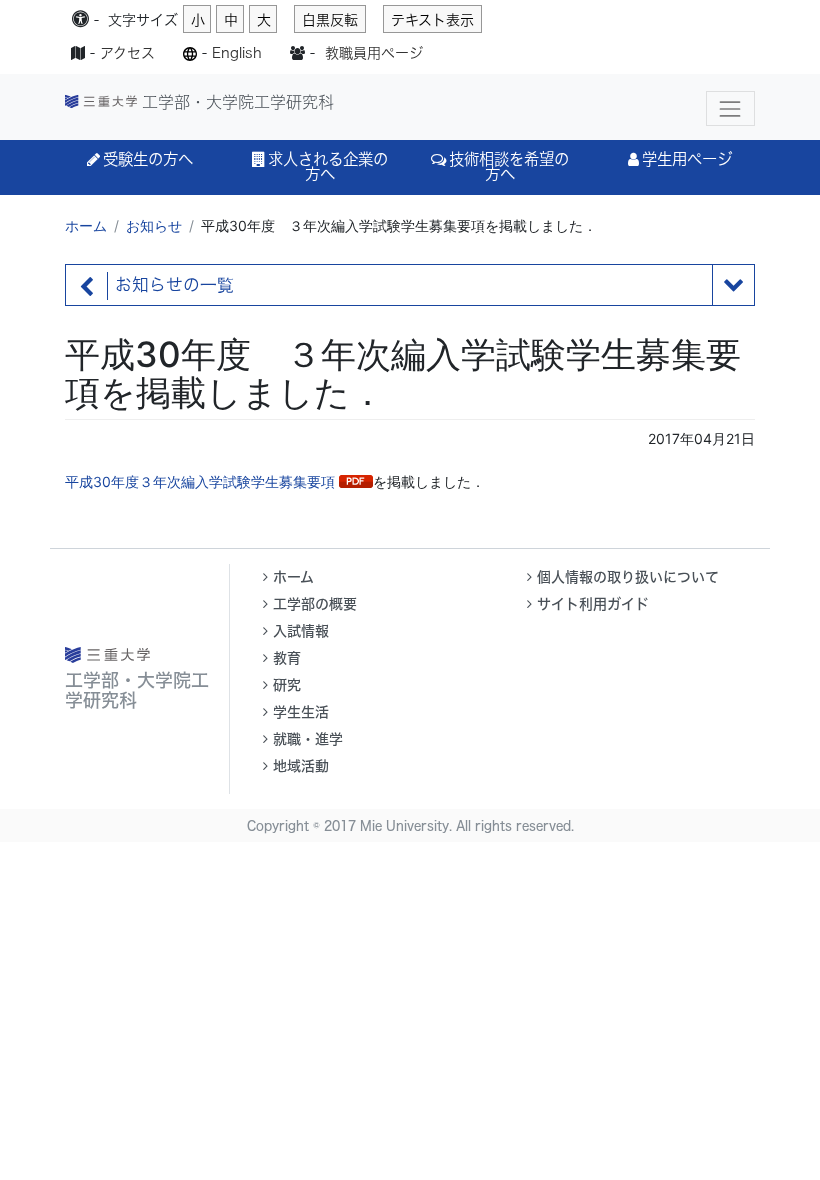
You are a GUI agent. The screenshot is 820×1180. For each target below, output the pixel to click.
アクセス (127, 53)
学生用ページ (687, 159)
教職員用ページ (374, 53)
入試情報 (301, 631)
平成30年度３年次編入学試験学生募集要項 (200, 481)
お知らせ (154, 225)
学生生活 (301, 712)
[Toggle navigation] (730, 108)
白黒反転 (330, 20)
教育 (287, 658)
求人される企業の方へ (328, 166)
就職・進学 (308, 739)
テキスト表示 (432, 20)
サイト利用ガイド (593, 604)
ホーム (86, 225)
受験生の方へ (148, 159)
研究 (287, 685)
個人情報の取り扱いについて (628, 577)
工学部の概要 (315, 604)
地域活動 (301, 766)
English (237, 53)
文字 (143, 20)
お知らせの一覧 (174, 284)
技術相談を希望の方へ (509, 166)
